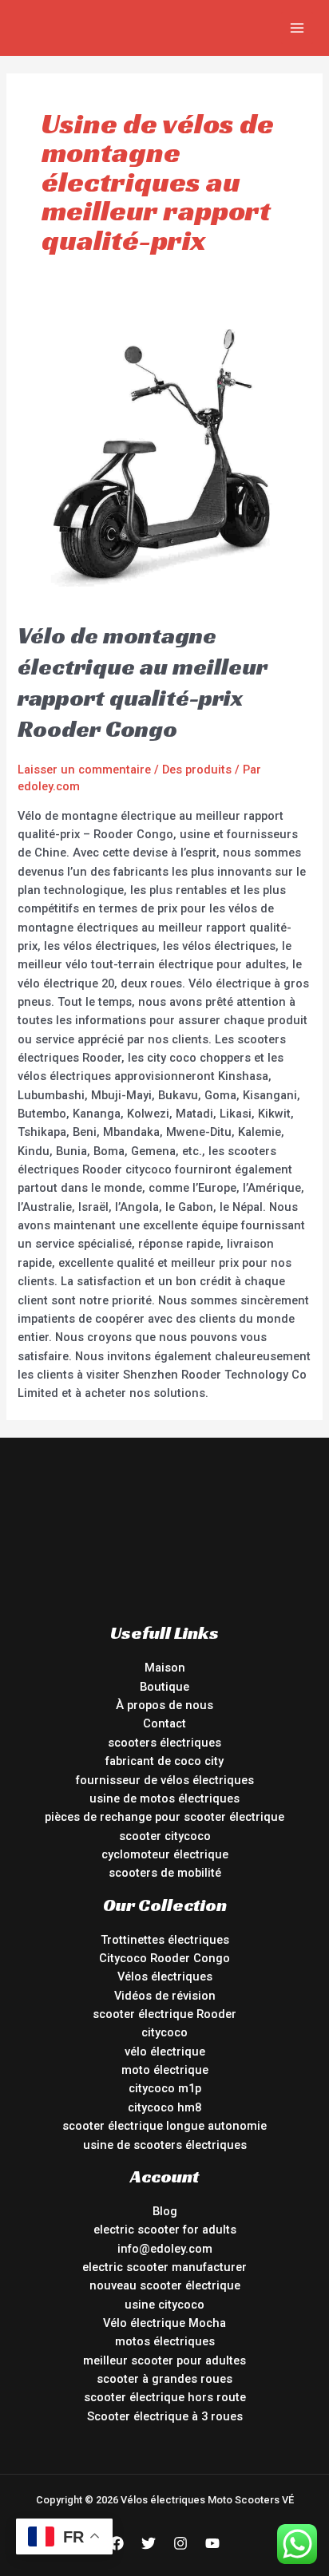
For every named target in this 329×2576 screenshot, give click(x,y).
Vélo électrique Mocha (164, 2323)
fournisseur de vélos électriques (165, 1780)
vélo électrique (165, 2052)
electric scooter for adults (165, 2230)
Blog (165, 2211)
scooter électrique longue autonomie (164, 2126)
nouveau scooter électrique (165, 2285)
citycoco (164, 2032)
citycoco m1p (165, 2088)
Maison (165, 1668)
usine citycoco (164, 2305)
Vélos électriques (165, 1977)
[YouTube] (212, 2543)
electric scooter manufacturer (164, 2267)
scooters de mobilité (165, 1873)
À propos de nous (164, 1705)
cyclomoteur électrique (165, 1854)
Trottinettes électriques (165, 1940)
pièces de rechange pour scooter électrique (164, 1817)
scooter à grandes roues (164, 2379)
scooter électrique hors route (165, 2397)
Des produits (197, 770)
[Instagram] (180, 2543)
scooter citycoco (165, 1836)
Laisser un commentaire (84, 770)
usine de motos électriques (164, 1798)
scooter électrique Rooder (164, 2014)
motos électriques (165, 2341)
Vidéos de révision (165, 1996)
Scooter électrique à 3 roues (165, 2416)
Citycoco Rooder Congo (164, 1958)
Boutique (164, 1687)
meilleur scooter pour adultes (164, 2360)
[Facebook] (117, 2543)
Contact (164, 1723)
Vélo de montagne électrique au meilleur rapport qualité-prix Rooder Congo (143, 682)
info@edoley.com (165, 2249)
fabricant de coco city (164, 1761)
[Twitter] (149, 2543)
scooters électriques (164, 1743)
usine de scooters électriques (165, 2145)
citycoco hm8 (164, 2107)
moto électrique (165, 2070)
